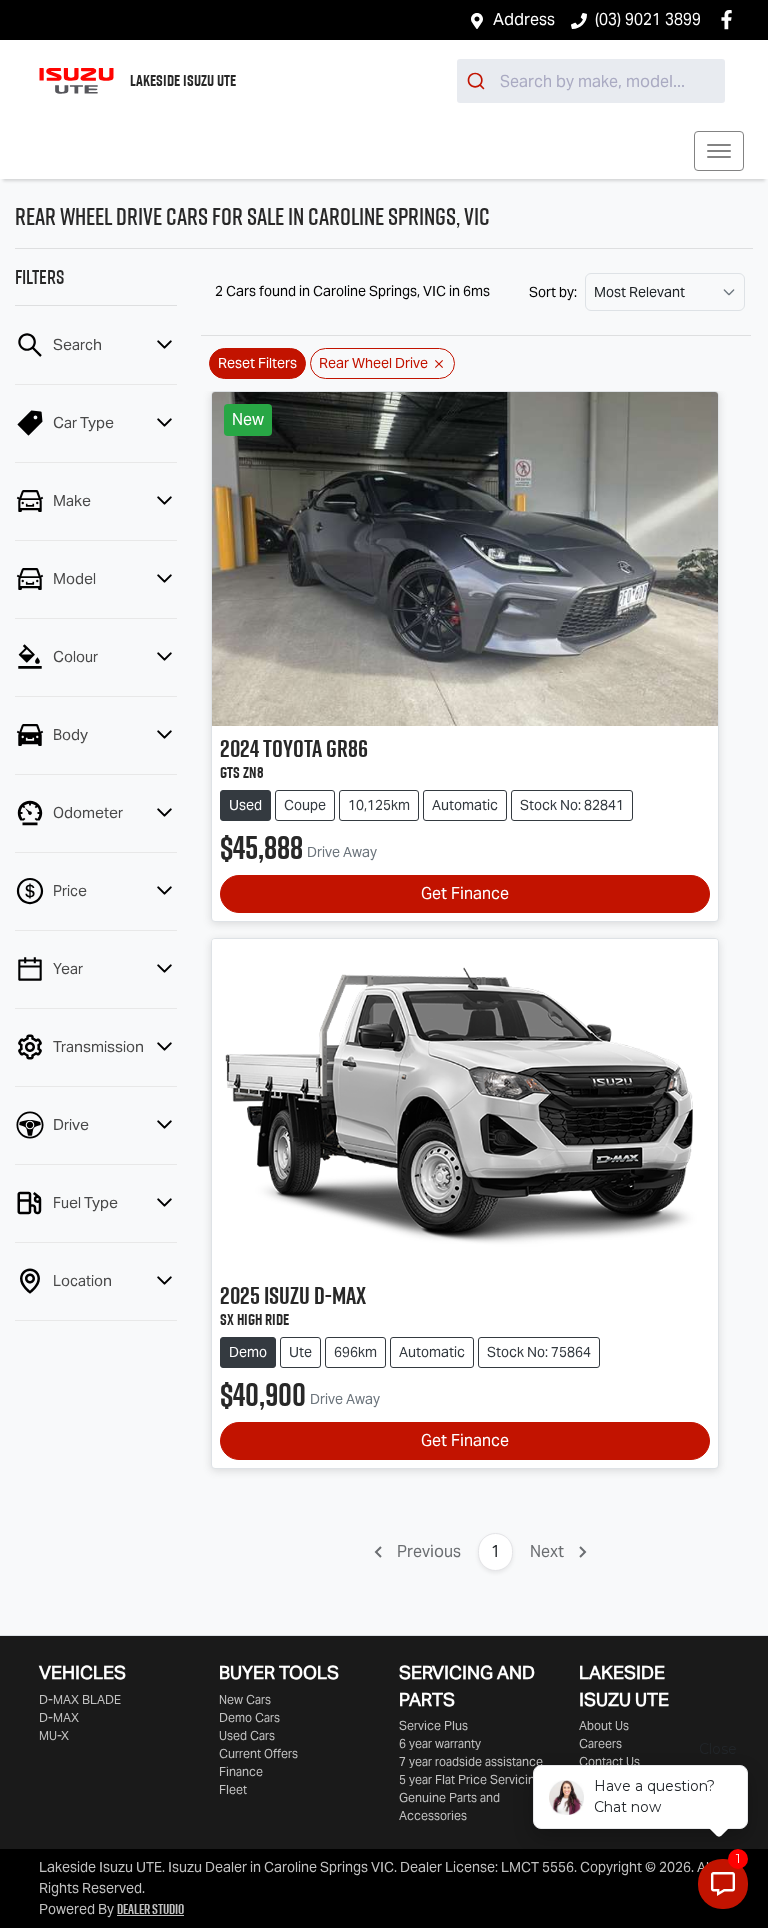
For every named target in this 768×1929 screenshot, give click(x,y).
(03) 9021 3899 (648, 19)
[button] (719, 151)
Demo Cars (249, 1717)
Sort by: (553, 292)
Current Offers (258, 1753)
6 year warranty (440, 1743)
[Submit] (478, 81)
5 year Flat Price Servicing (470, 1779)
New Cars (245, 1699)
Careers (600, 1743)
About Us (604, 1725)
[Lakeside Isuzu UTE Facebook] (730, 19)
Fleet (233, 1789)
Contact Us (609, 1761)
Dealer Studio (150, 1909)
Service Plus (433, 1725)
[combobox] (591, 81)
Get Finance (465, 893)
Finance (241, 1771)
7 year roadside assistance (471, 1761)
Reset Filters (257, 363)
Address (524, 19)
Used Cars (247, 1735)
